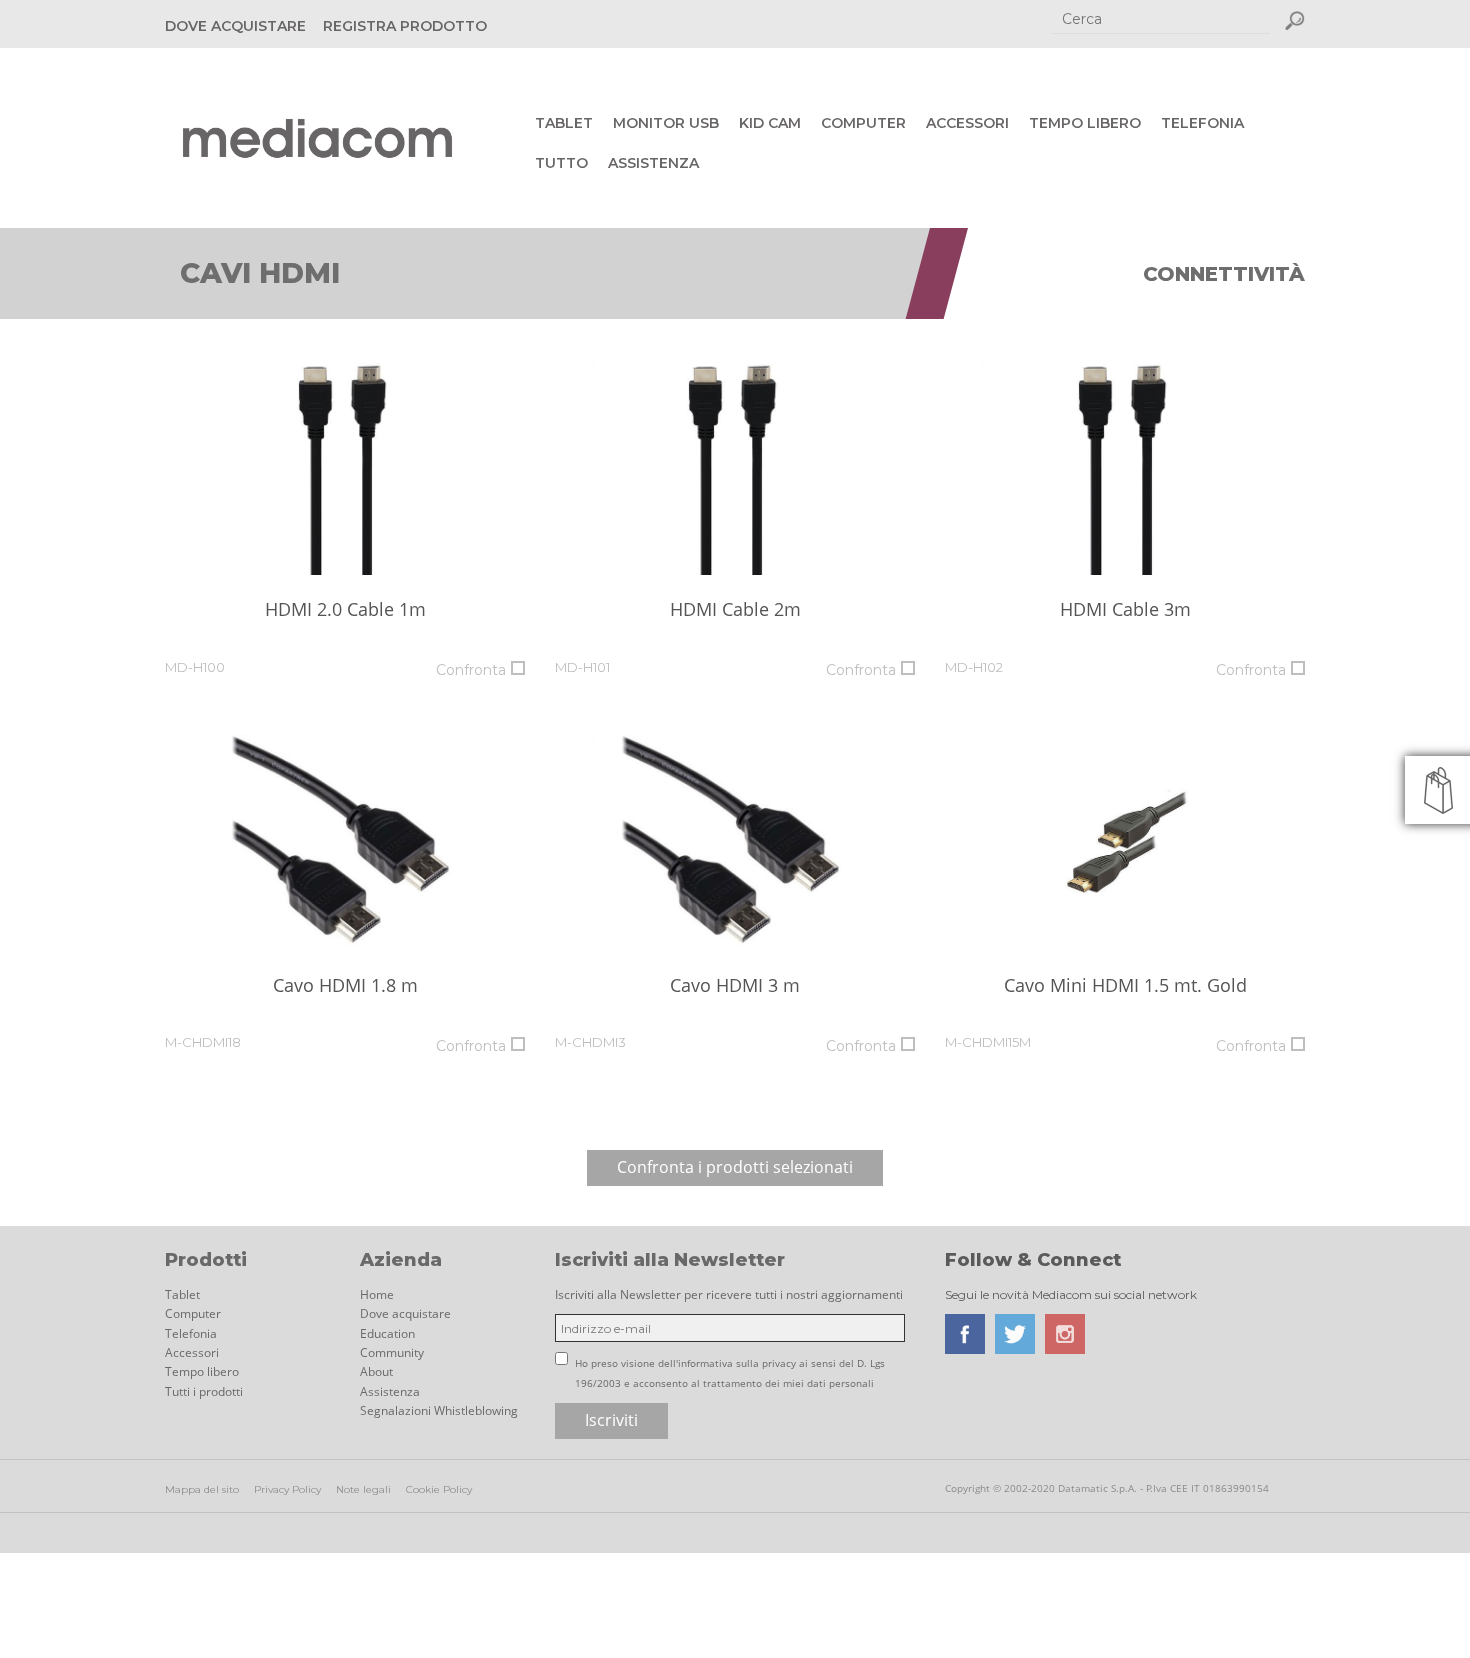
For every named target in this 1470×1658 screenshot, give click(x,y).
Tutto (561, 163)
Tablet (564, 123)
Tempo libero (1085, 123)
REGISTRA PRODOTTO (405, 26)
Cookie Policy (439, 1489)
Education (387, 1333)
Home (377, 1294)
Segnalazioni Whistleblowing (439, 1410)
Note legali (363, 1489)
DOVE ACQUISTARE (235, 26)
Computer (863, 123)
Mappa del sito (202, 1489)
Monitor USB (666, 123)
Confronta (471, 670)
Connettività (1224, 274)
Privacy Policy (287, 1489)
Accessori (967, 123)
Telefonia (1202, 123)
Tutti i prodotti (204, 1391)
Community (392, 1352)
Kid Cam (770, 123)
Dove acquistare (405, 1313)
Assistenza (653, 163)
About (376, 1371)
